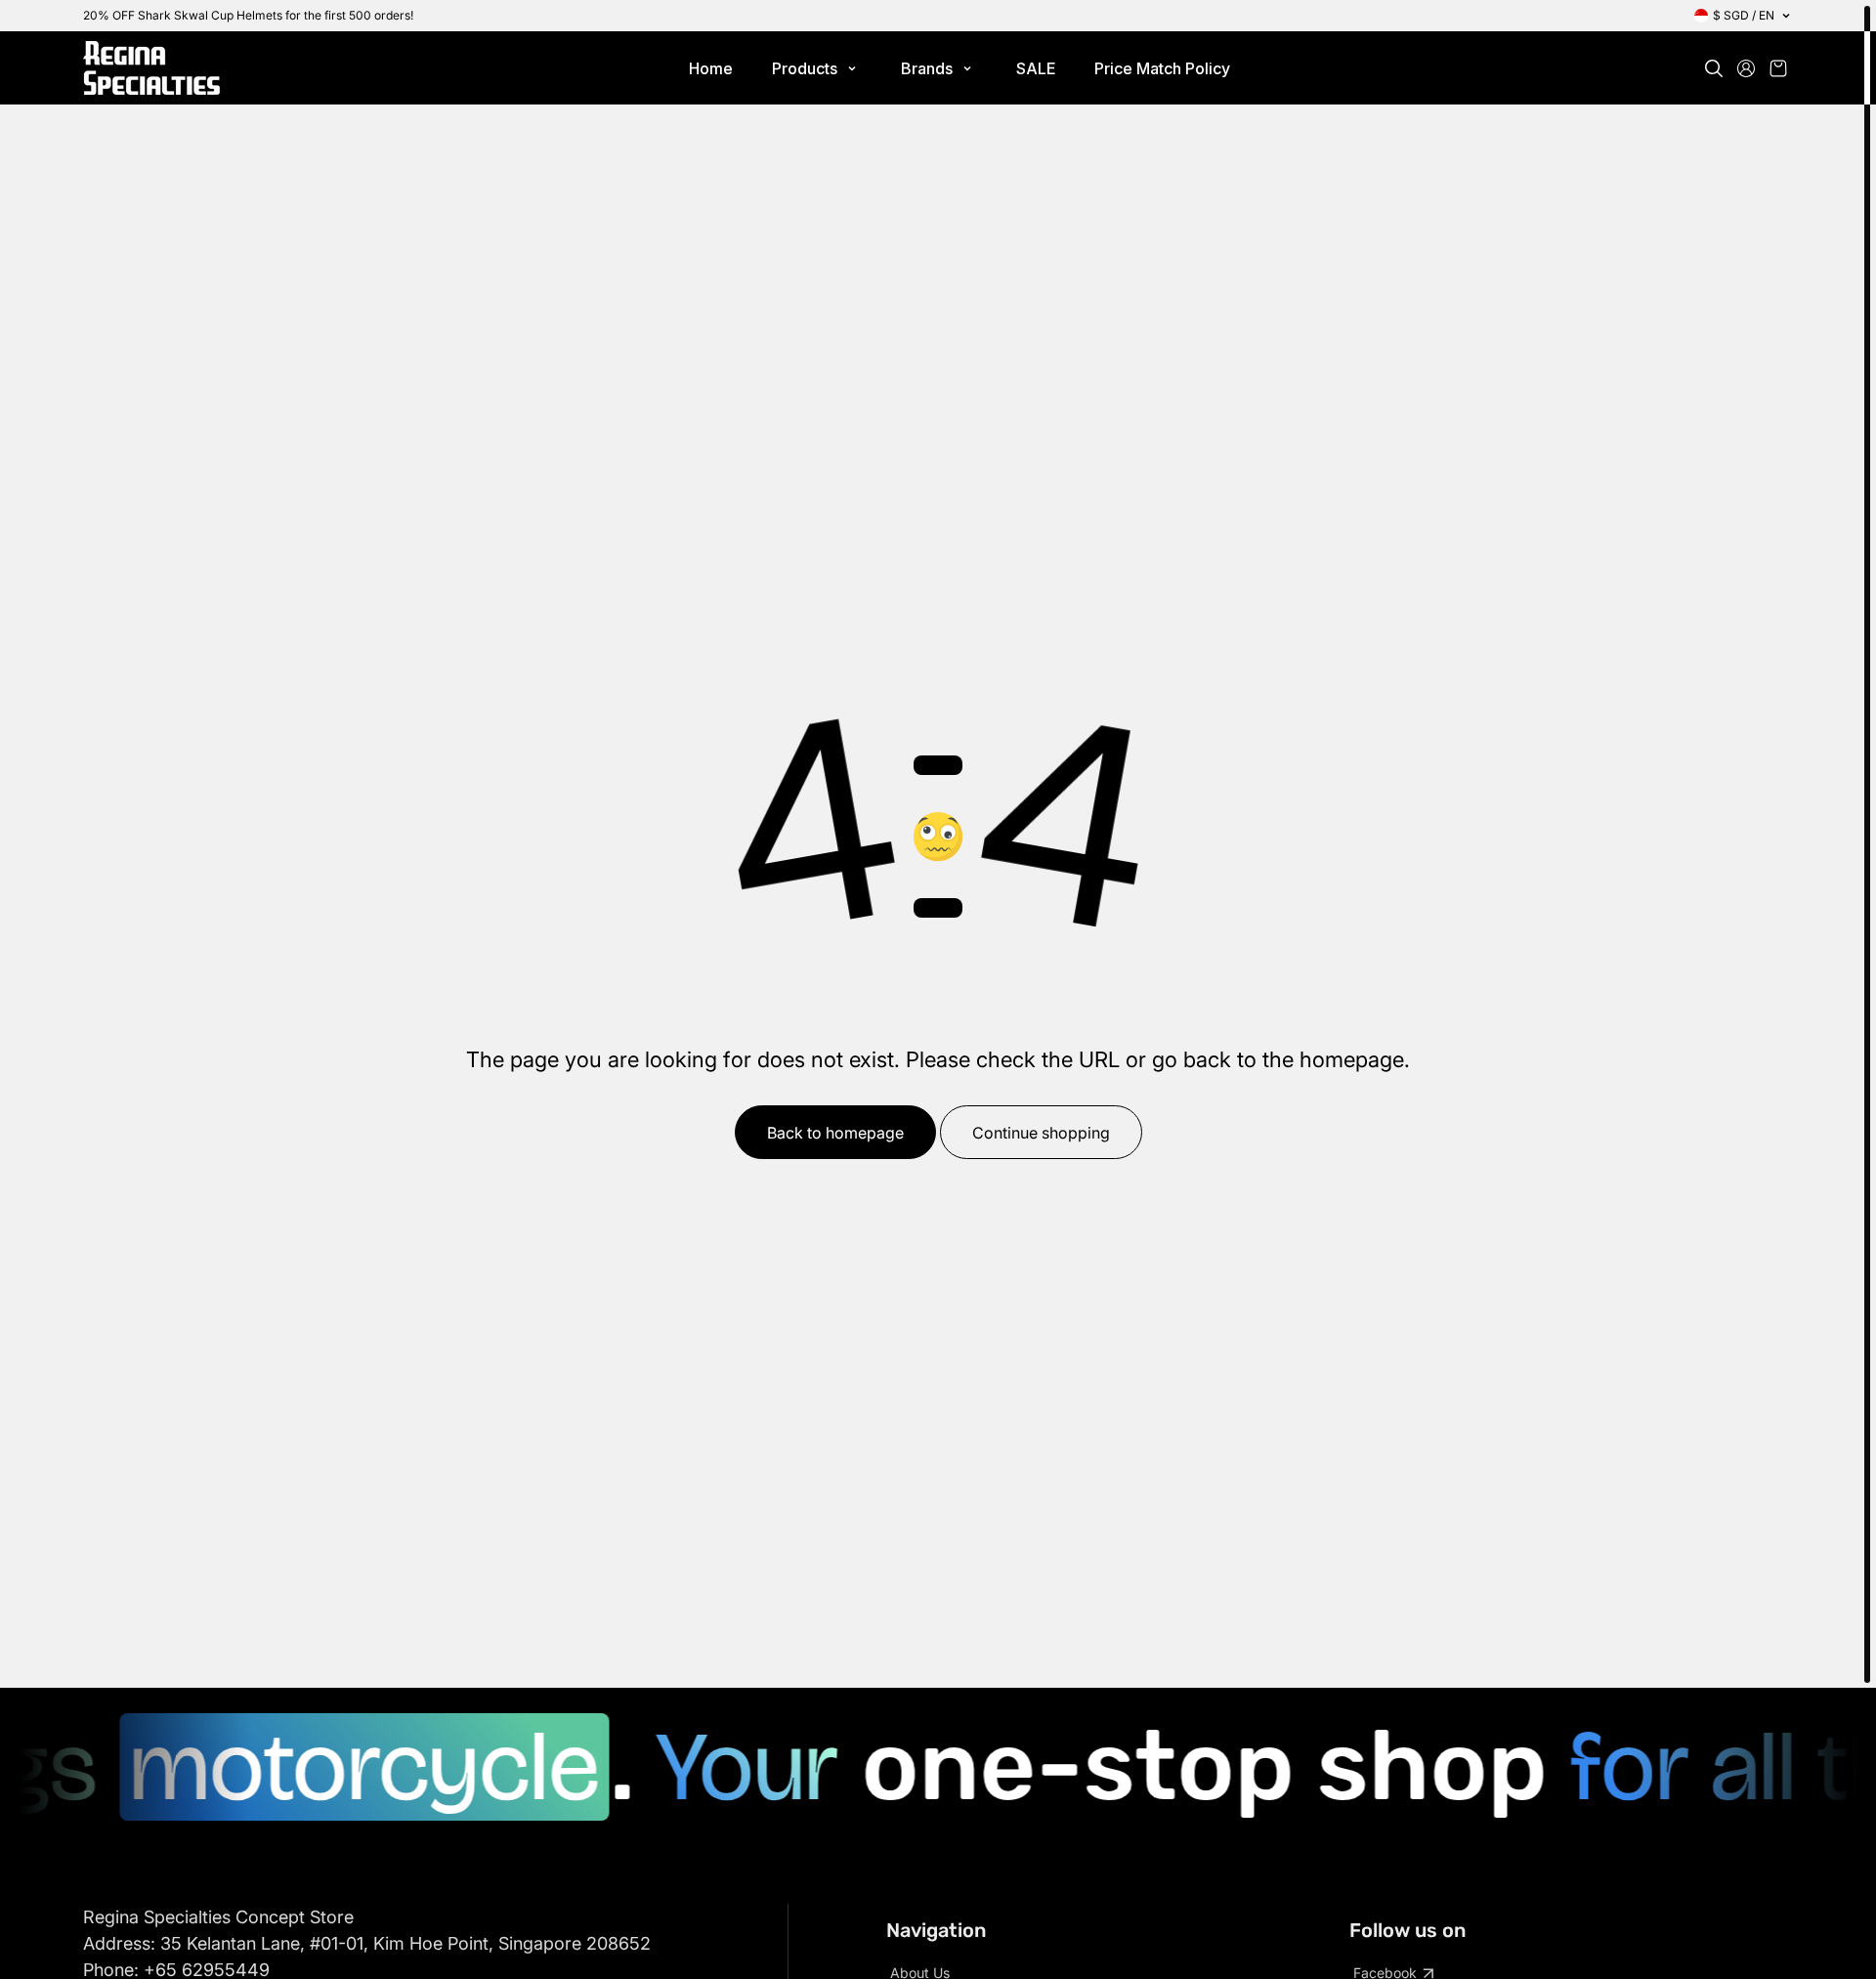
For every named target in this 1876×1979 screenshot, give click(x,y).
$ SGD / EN (1744, 15)
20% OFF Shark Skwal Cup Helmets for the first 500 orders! (248, 15)
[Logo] (151, 68)
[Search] (1714, 68)
